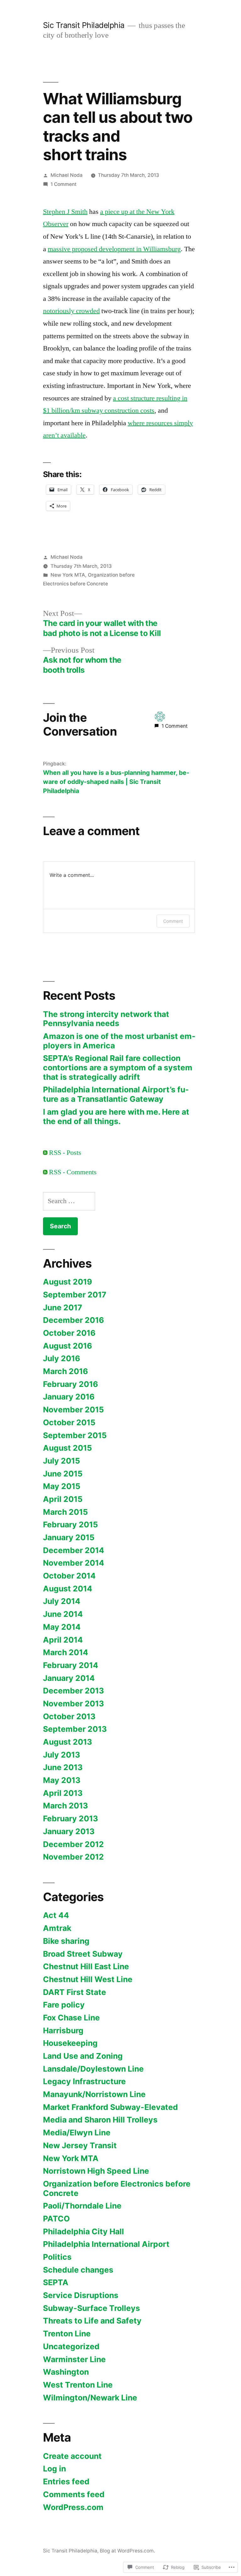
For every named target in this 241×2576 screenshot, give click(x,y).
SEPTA (56, 2282)
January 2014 (69, 1678)
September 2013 (75, 1729)
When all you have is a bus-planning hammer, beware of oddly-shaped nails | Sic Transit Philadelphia (116, 782)
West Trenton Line (78, 2385)
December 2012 (73, 1844)
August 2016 (67, 1346)
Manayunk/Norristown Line (94, 2094)
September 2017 (75, 1295)
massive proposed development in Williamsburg (114, 249)
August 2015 (67, 1448)
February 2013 (70, 1818)
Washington (66, 2372)
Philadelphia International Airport (106, 2244)
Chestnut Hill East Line (86, 1966)
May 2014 (62, 1627)
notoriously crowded (71, 311)
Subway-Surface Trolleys (91, 2308)
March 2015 (65, 1512)
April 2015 (63, 1499)
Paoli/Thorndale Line (82, 2206)
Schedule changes (78, 2270)
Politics (57, 2257)
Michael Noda (67, 175)
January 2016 (69, 1397)
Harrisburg (63, 2030)
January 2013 (69, 1831)
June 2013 (63, 1767)
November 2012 (73, 1857)
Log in (54, 2469)
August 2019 (67, 1282)
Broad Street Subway (83, 1954)
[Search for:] (69, 1201)
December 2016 (73, 1320)
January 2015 (69, 1537)
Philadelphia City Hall (83, 2231)
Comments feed (74, 2494)
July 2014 (62, 1601)
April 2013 (63, 1793)
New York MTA (68, 575)
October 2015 (69, 1422)
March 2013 (65, 1806)
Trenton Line (67, 2334)
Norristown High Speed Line (96, 2171)
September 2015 (75, 1435)
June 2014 (63, 1614)
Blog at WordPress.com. (127, 2551)
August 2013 (67, 1742)
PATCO (56, 2219)
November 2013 (73, 1704)
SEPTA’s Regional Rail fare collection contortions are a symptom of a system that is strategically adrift (118, 1067)
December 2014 (74, 1550)
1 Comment (64, 184)
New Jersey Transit (80, 2145)
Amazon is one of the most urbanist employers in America (119, 1041)
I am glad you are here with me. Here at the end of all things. (116, 1117)
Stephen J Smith (65, 212)
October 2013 (69, 1716)
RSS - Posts (65, 1153)
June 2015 (63, 1474)
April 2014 (63, 1640)
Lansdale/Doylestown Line (93, 2069)
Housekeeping (70, 2043)
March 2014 (66, 1652)
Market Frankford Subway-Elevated (110, 2107)
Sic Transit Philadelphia (84, 25)
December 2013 (73, 1691)
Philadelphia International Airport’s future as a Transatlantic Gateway (116, 1094)
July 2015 (62, 1461)
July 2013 (62, 1755)
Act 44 (56, 1915)
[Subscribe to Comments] (45, 1172)
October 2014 (69, 1576)
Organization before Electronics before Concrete (117, 2188)
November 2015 (73, 1410)
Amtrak (57, 1928)
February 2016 (70, 1384)
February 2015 (70, 1524)
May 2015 (62, 1486)
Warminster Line (74, 2359)
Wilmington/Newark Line (90, 2398)
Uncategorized (71, 2346)
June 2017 (63, 1307)
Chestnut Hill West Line (88, 1979)
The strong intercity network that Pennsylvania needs (106, 1019)
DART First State (75, 1992)
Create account (72, 2456)
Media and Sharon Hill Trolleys (100, 2120)
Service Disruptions (81, 2295)
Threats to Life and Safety (92, 2321)
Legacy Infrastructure (84, 2081)
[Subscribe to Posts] (45, 1153)
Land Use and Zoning (83, 2056)
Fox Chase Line (71, 2018)
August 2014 (68, 1589)
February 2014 (71, 1665)
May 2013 (62, 1780)
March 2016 (65, 1371)
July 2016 (62, 1358)
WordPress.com (73, 2507)
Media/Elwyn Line (77, 2133)
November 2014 (74, 1563)
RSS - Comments (73, 1172)
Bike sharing (66, 1941)
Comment (173, 921)
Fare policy (64, 2005)
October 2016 (69, 1333)
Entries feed (66, 2481)
